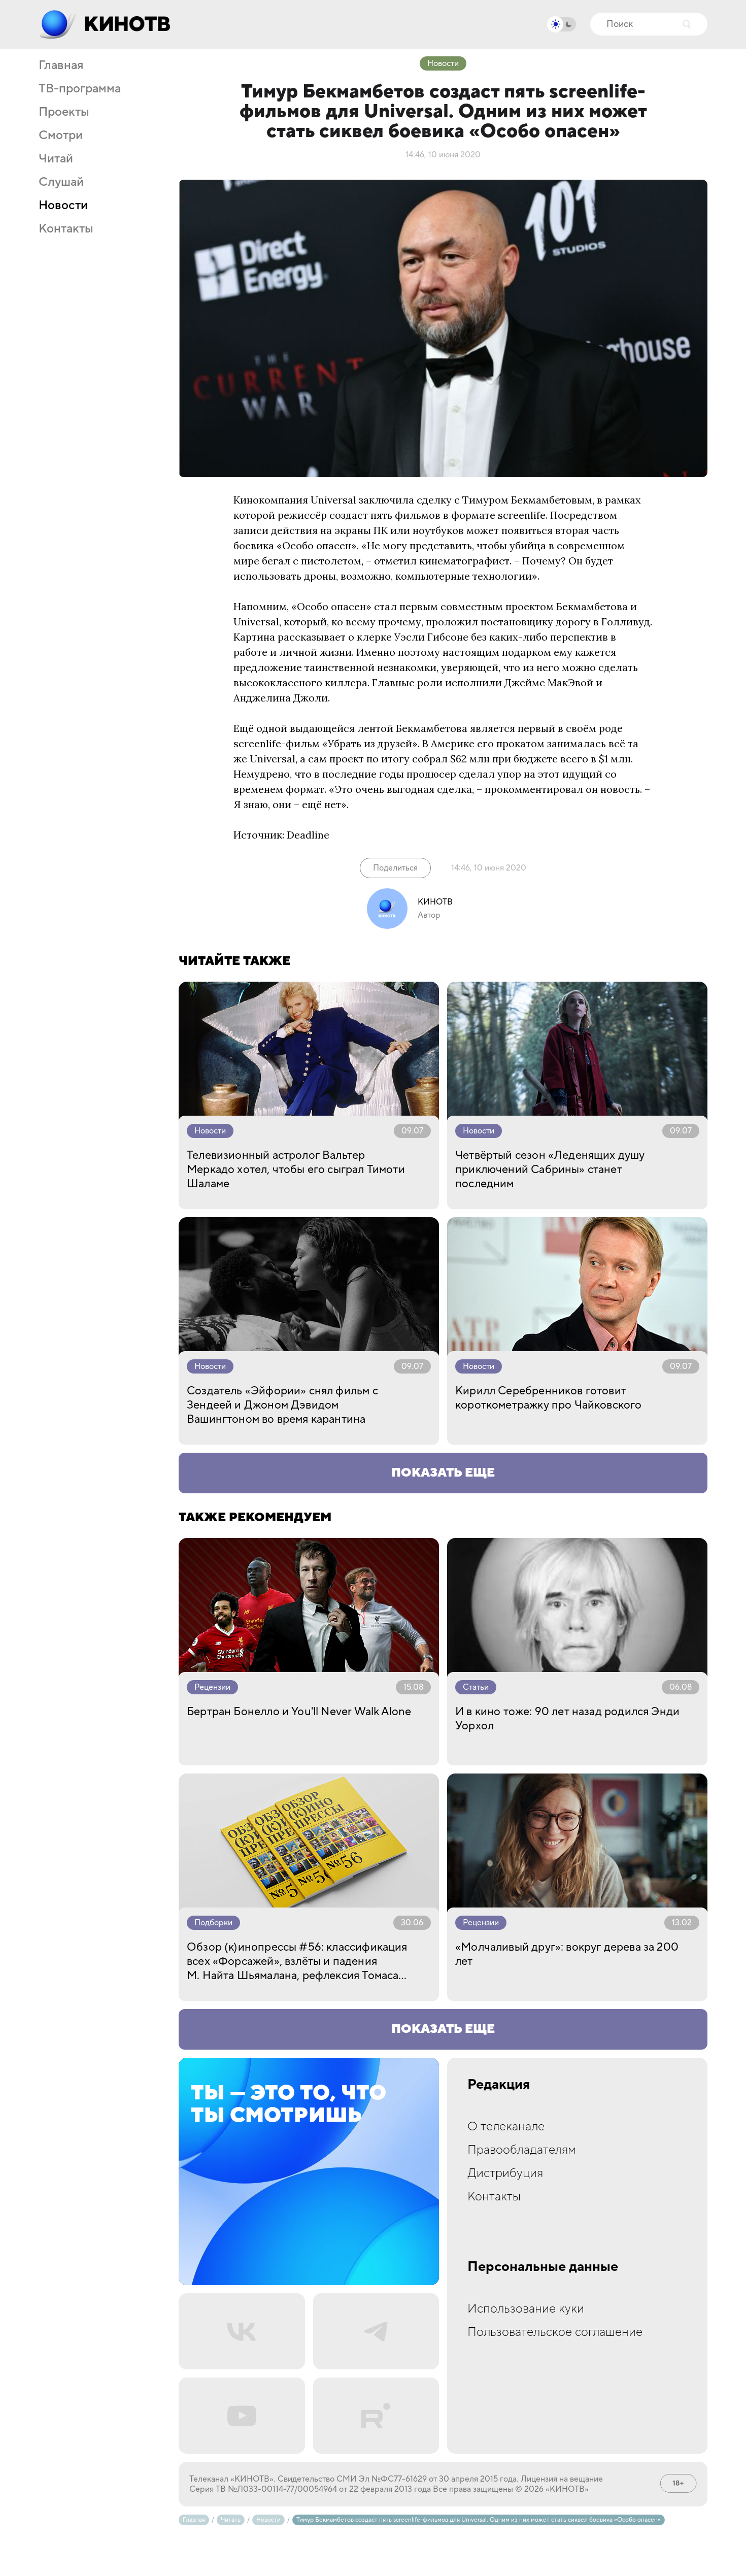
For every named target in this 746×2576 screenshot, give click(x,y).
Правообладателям (522, 2150)
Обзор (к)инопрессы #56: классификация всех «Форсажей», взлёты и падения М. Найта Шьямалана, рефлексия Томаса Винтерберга (297, 1961)
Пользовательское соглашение (555, 2332)
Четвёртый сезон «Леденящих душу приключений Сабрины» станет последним (550, 1169)
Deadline (308, 835)
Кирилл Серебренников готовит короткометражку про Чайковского (549, 1398)
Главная (61, 65)
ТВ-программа (80, 89)
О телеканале (506, 2127)
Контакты (66, 229)
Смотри (61, 136)
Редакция (499, 2085)
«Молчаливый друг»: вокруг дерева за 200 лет (567, 1954)
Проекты (64, 112)
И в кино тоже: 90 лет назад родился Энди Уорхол (567, 1719)
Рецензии (212, 1687)
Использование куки (526, 2309)
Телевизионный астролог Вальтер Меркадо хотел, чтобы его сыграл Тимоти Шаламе (296, 1169)
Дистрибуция (505, 2173)
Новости (63, 206)
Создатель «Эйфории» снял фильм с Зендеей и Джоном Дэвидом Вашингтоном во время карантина (282, 1405)
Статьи (476, 1687)
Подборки (213, 1923)
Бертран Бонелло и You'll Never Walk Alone (299, 1712)
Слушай (61, 182)
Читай (56, 159)
